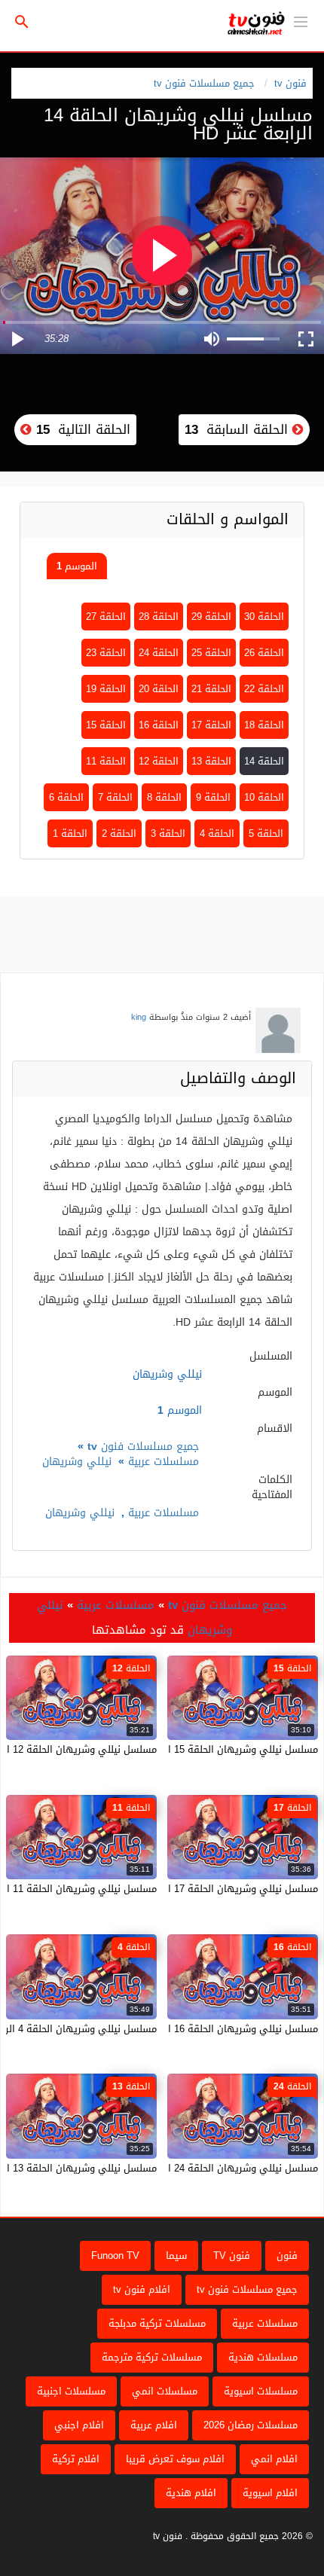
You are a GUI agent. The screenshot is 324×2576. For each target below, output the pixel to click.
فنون (287, 2256)
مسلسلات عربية (164, 1462)
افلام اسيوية (270, 2493)
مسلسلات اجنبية (71, 2391)
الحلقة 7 (115, 797)
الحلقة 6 (66, 797)
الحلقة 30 (264, 617)
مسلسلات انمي (165, 2391)
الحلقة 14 (264, 761)
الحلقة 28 (159, 617)
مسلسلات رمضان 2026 (251, 2425)
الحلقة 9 (213, 797)
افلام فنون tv (142, 2289)
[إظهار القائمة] (301, 20)
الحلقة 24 (159, 653)
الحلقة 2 (119, 833)
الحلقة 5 (266, 833)
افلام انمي (274, 2459)
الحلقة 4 (217, 833)
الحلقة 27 (106, 617)
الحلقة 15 (106, 725)
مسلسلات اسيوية (261, 2391)
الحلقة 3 (168, 833)
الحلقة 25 (211, 653)
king (139, 1017)
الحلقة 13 (211, 761)
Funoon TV (115, 2256)
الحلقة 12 (159, 761)
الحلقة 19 (106, 689)
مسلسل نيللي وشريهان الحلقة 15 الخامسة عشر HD (208, 1749)
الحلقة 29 (211, 617)
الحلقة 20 (159, 689)
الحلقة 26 (264, 653)
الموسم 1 (77, 566)
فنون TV (232, 2256)
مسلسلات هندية (263, 2357)
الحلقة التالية (81, 429)
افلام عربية (154, 2425)
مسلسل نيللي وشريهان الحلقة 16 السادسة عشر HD (207, 2029)
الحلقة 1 (70, 833)
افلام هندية (191, 2493)
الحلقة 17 (211, 725)
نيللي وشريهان (77, 1462)
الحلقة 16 (159, 725)
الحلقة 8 (164, 797)
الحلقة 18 (264, 725)
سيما (176, 2256)
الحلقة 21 (211, 689)
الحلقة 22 (264, 689)
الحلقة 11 (106, 761)
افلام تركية (76, 2459)
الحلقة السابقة (238, 429)
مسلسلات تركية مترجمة (152, 2357)
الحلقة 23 (106, 653)
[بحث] (22, 22)
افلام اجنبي (79, 2425)
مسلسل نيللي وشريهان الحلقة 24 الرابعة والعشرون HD (200, 2168)
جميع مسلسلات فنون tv (204, 83)
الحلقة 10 (264, 797)
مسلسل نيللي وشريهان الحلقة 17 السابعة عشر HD (209, 1889)
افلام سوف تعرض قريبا (175, 2459)
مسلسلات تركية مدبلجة (157, 2323)
